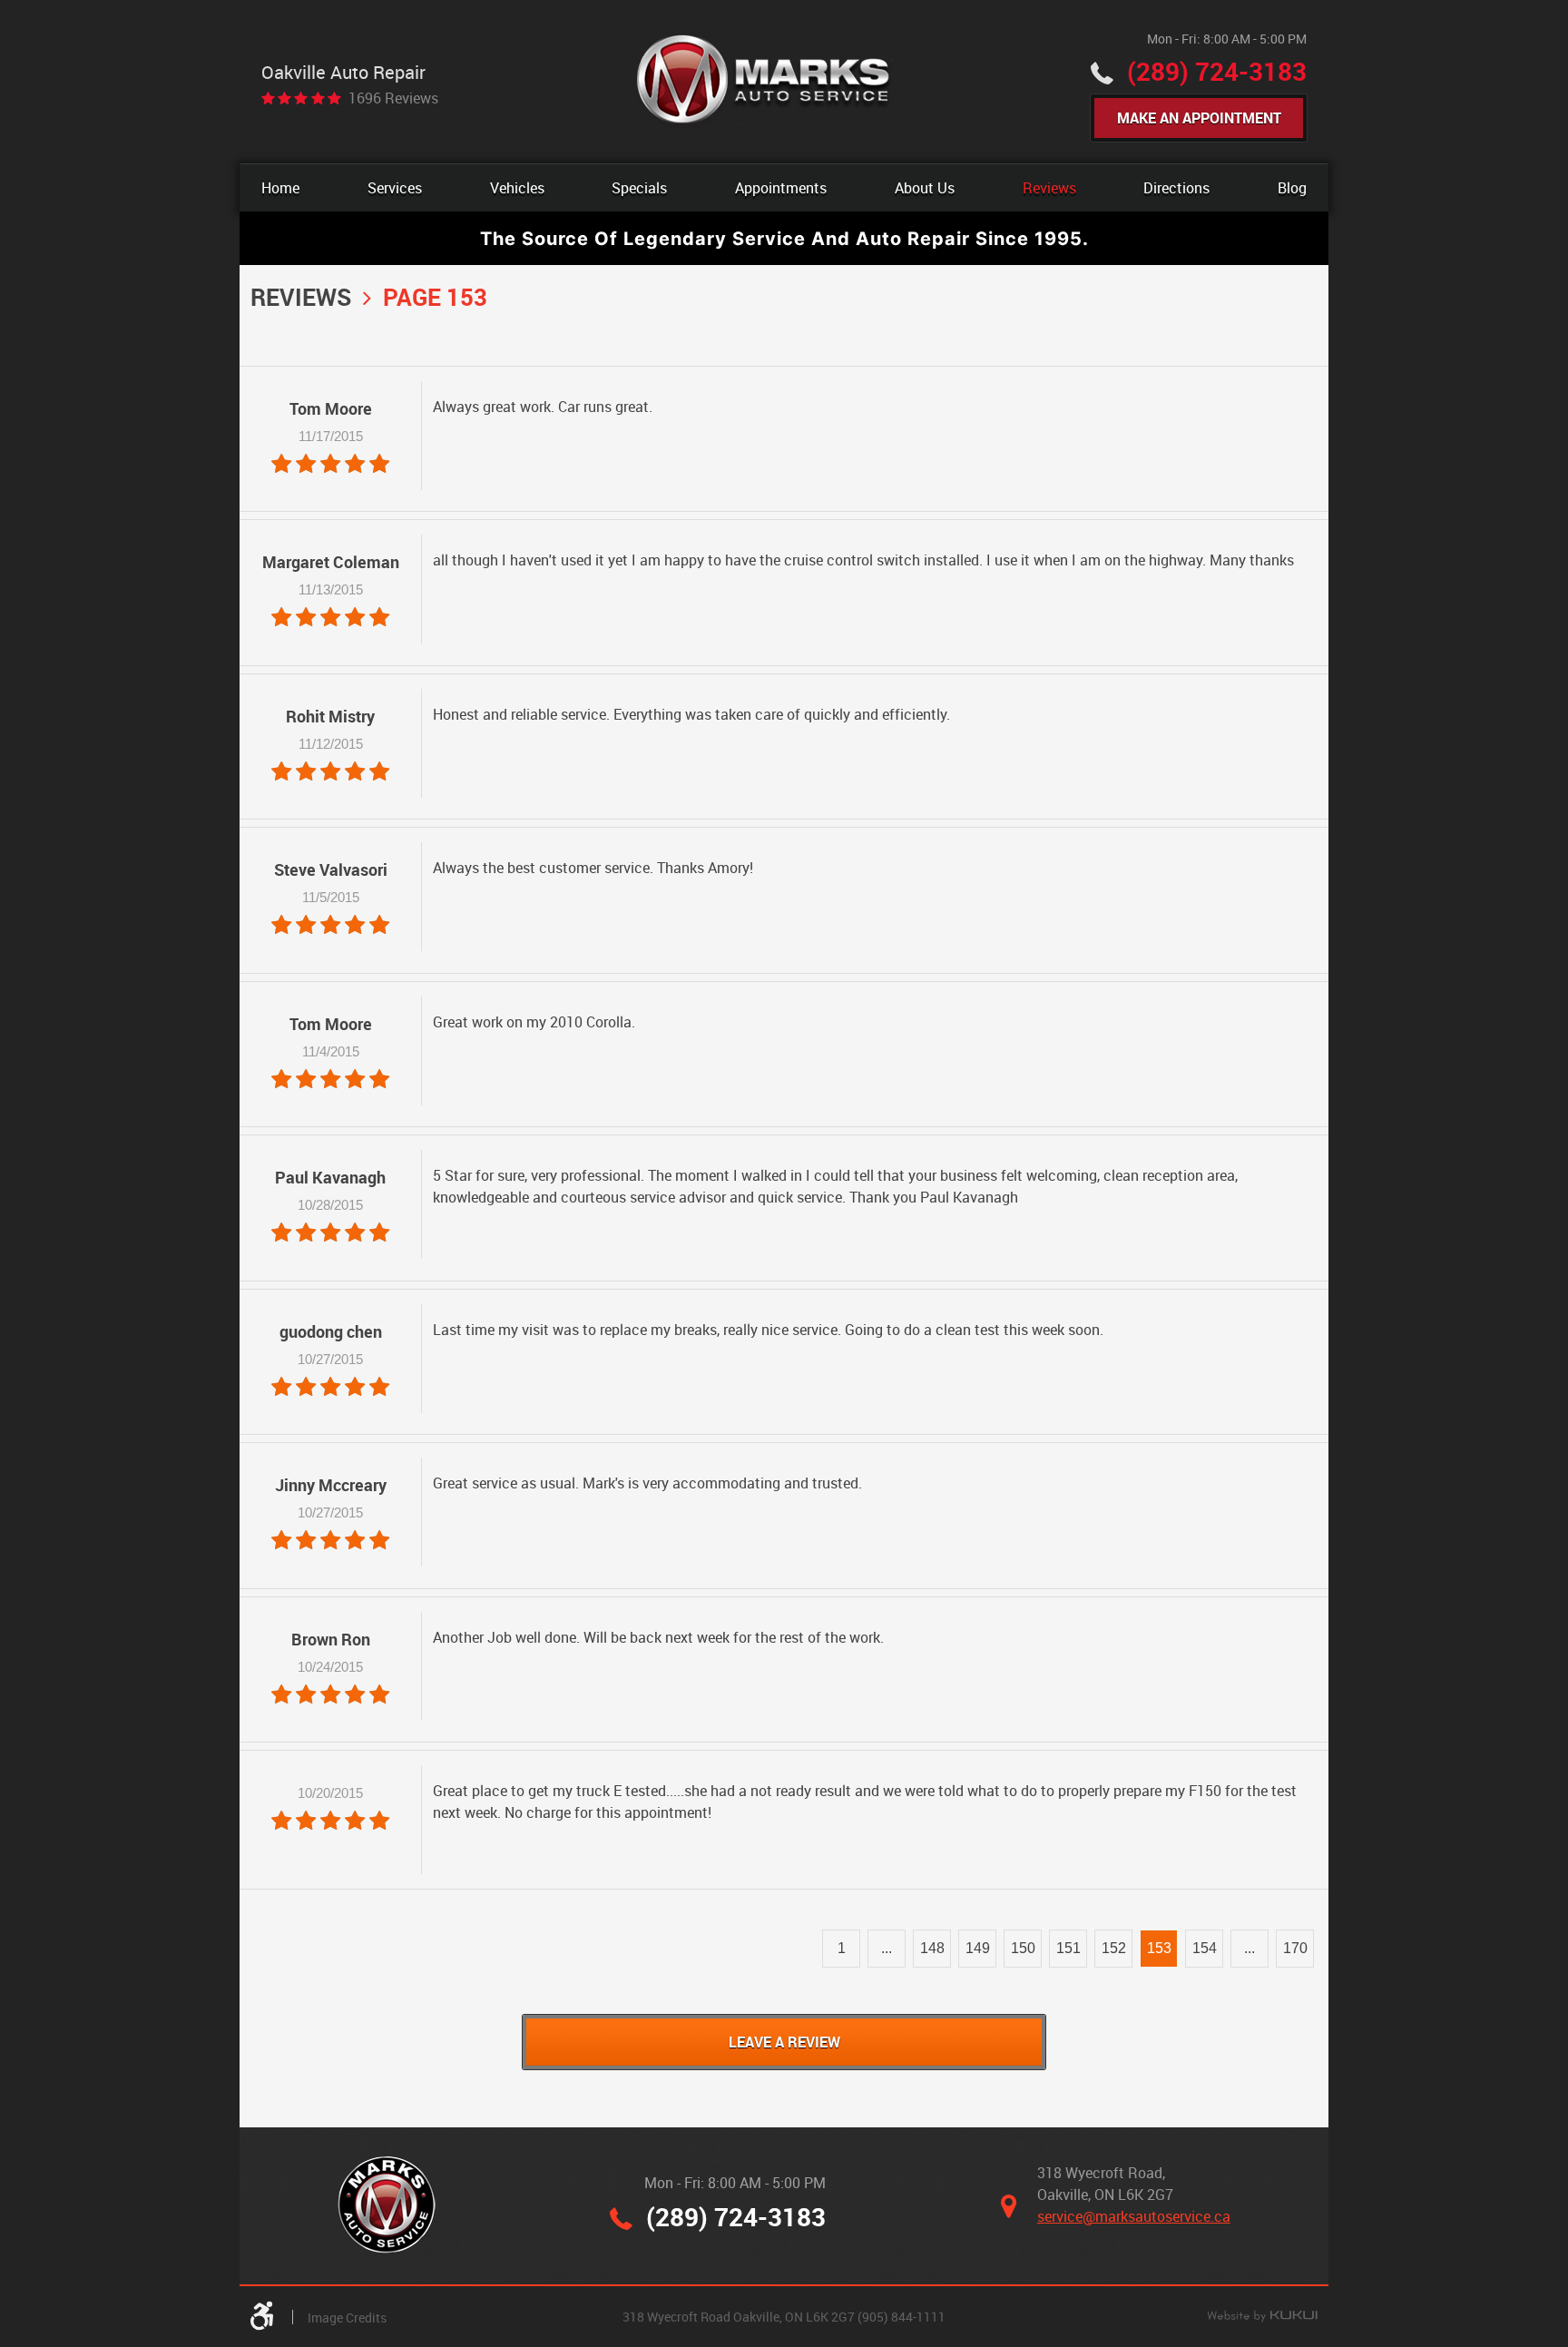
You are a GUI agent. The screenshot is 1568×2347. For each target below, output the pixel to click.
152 (1114, 1948)
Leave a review (784, 2042)
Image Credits (347, 2318)
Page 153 (435, 297)
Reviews (1049, 188)
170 (1295, 1948)
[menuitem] (280, 188)
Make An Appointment (1199, 118)
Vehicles (517, 188)
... (887, 1948)
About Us (925, 188)
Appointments (781, 188)
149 (978, 1948)
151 (1068, 1948)
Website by (1262, 2317)
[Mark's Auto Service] (764, 81)
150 (1023, 1948)
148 (932, 1948)
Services (395, 188)
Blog (1292, 188)
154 (1205, 1948)
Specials (639, 188)
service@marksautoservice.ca (1134, 2216)
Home (280, 188)
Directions (1176, 188)
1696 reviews (393, 98)
